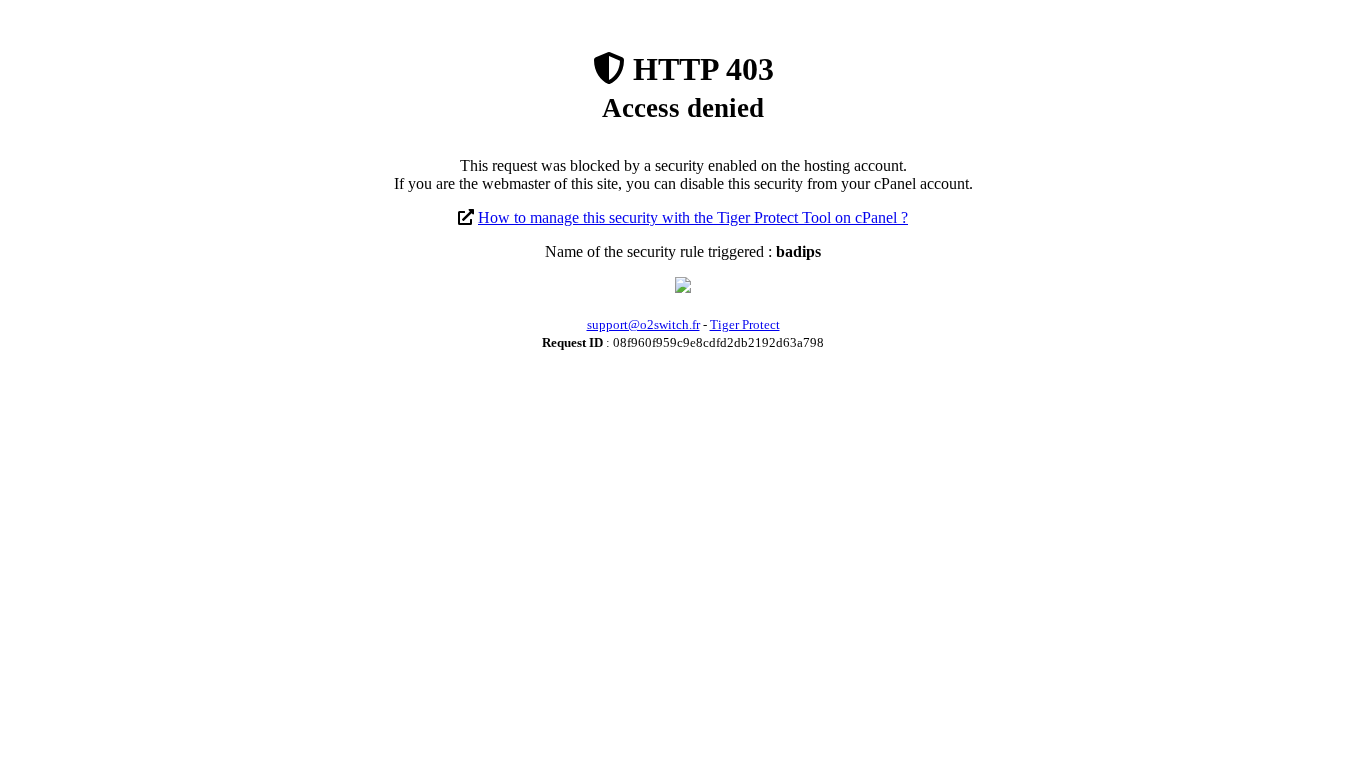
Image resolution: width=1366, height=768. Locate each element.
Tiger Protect (745, 324)
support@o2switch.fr (643, 324)
